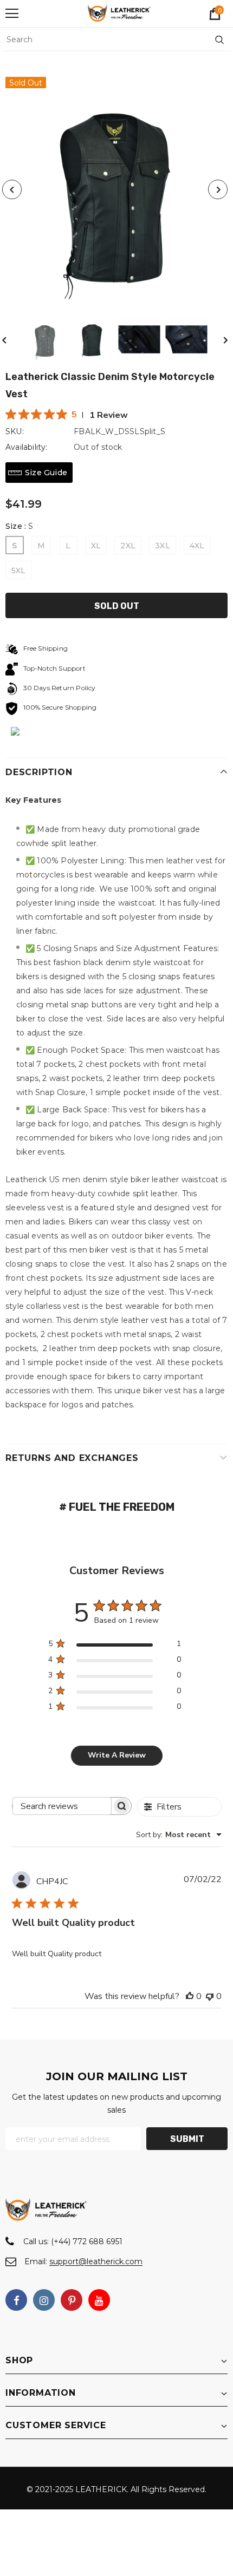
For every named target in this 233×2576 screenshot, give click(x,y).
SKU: (15, 431)
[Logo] (119, 13)
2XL (128, 546)
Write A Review (117, 1755)
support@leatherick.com (96, 2262)
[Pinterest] (72, 2300)
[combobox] (179, 1835)
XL (96, 546)
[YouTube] (99, 2300)
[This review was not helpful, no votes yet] (210, 1996)
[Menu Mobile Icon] (12, 14)
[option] (115, 189)
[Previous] (12, 189)
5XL (19, 571)
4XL (197, 546)
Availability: (27, 447)
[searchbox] (62, 1806)
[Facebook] (16, 2300)
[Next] (218, 189)
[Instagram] (44, 2300)
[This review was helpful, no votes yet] (190, 1996)
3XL (163, 546)
